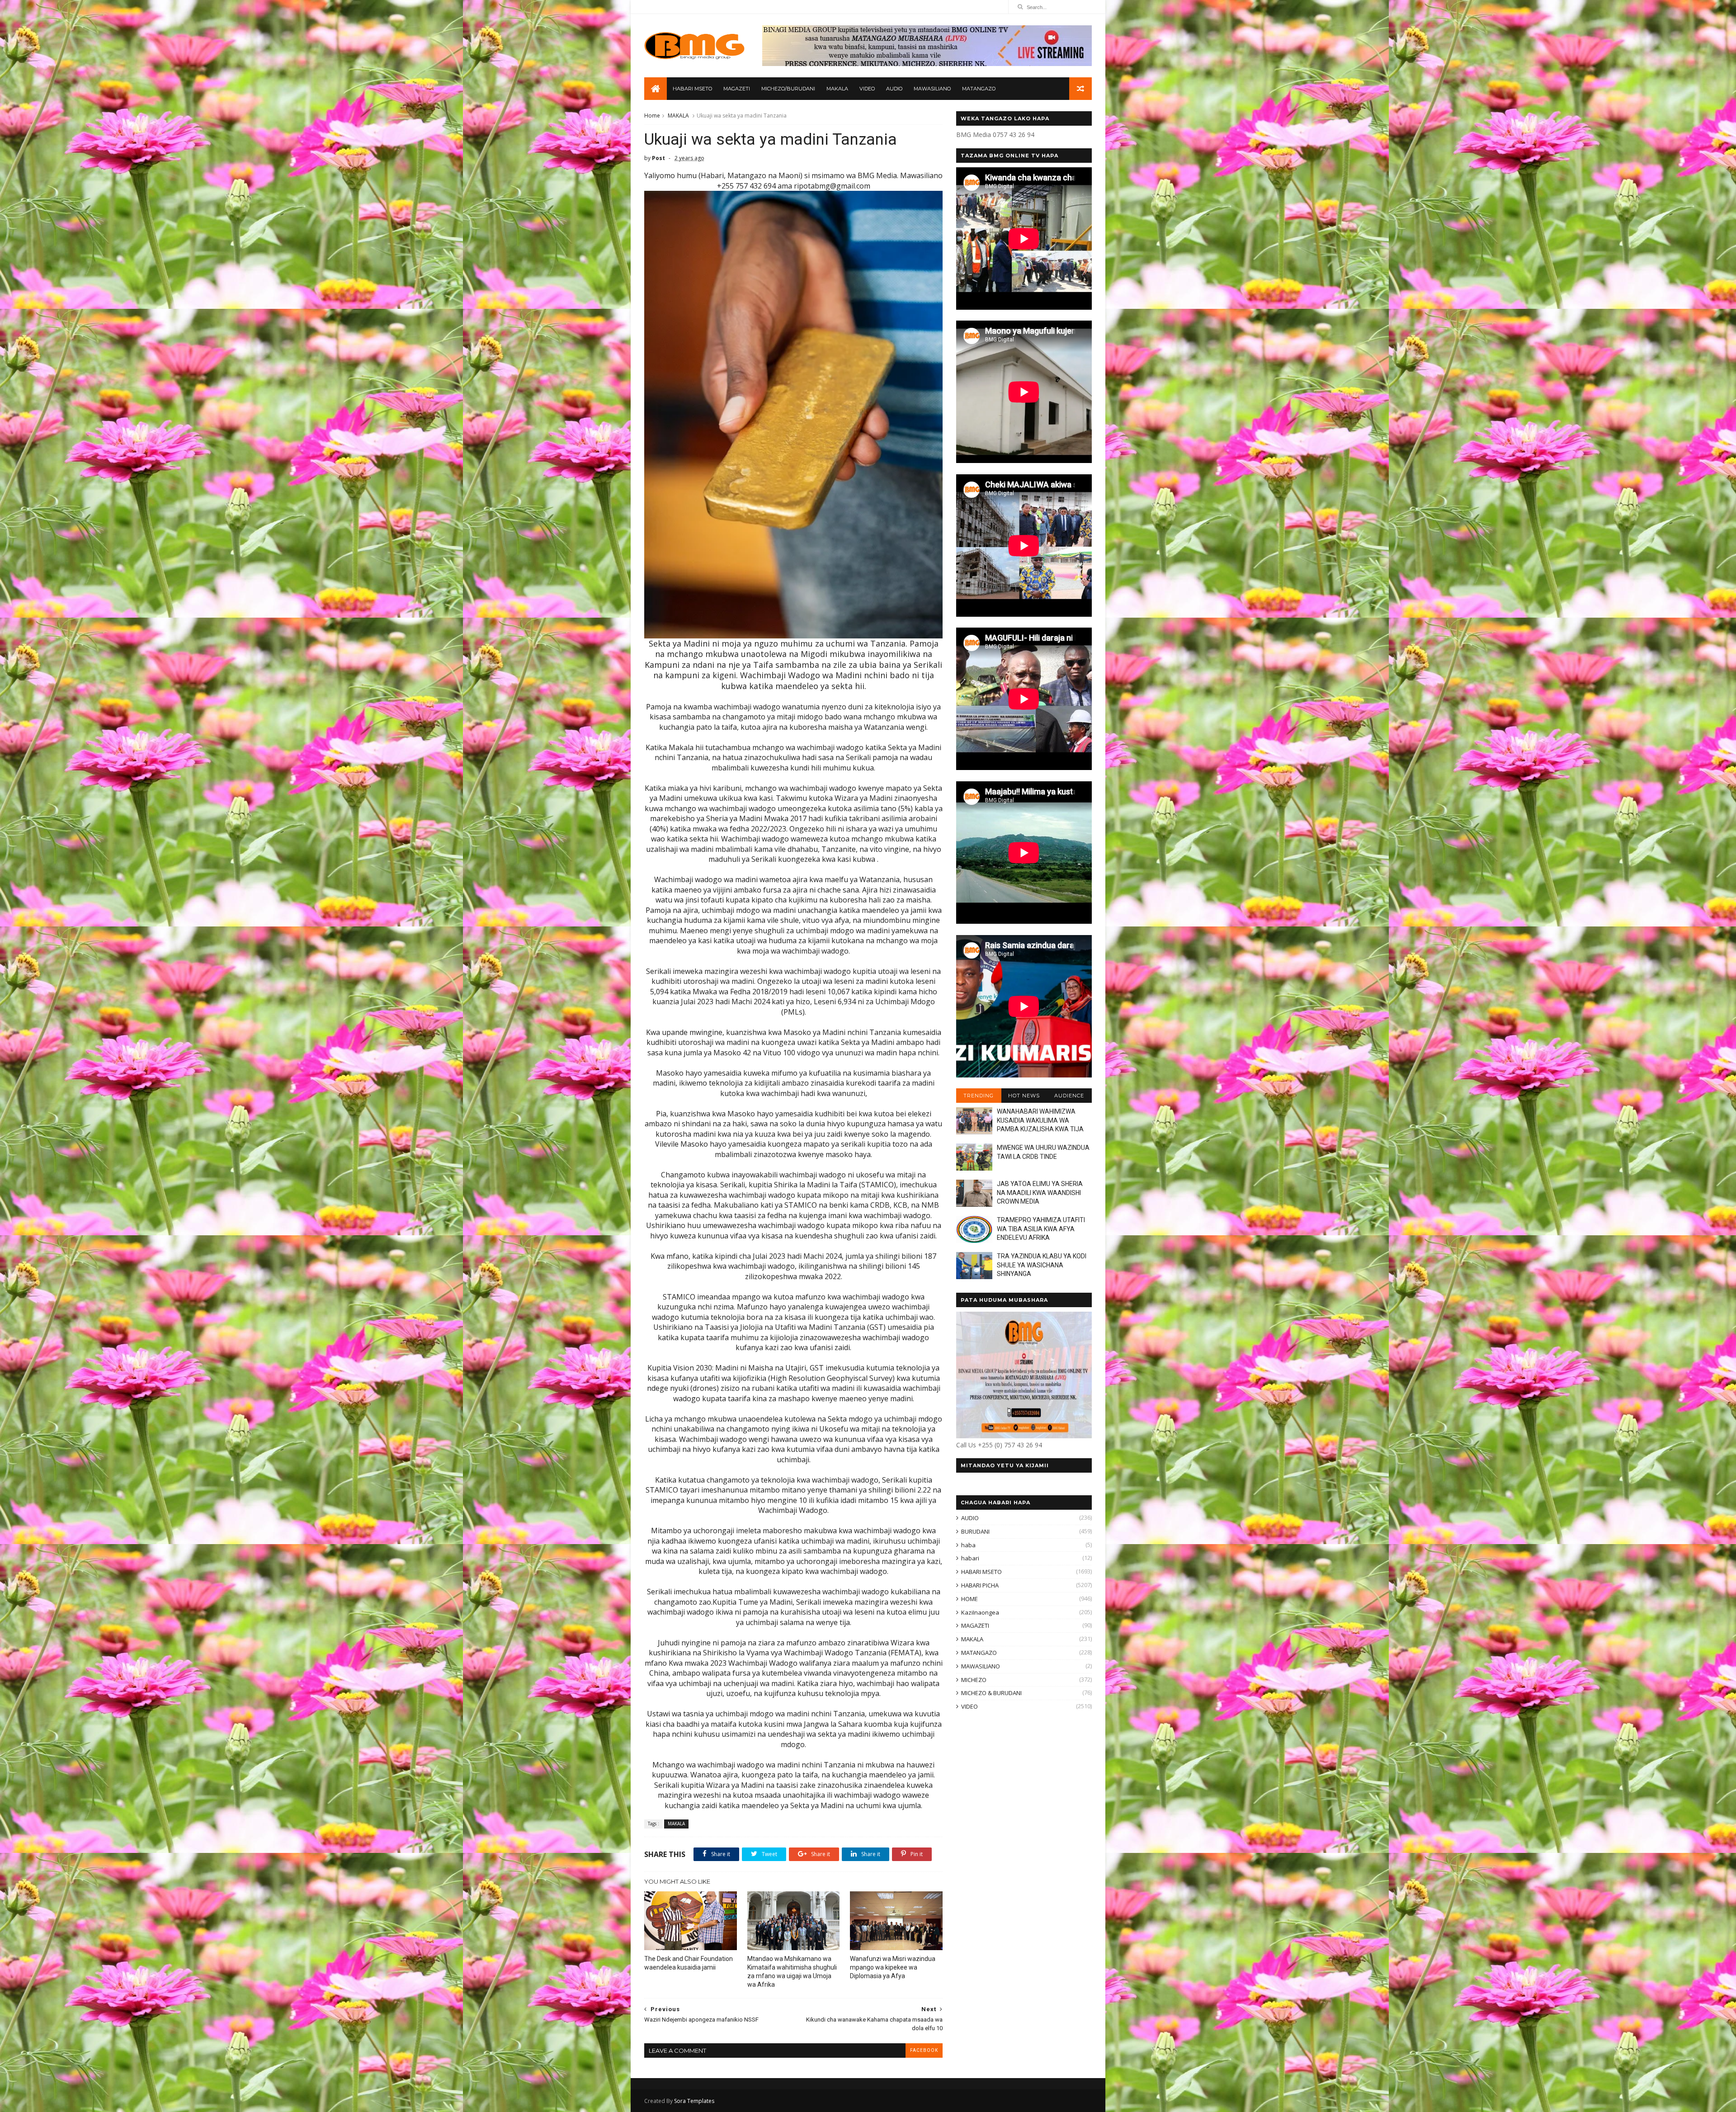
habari (970, 1558)
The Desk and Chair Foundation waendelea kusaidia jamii (689, 1963)
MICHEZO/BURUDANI (788, 89)
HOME (969, 1599)
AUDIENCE (1069, 1096)
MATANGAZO (979, 89)
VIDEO (867, 89)
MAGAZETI (737, 89)
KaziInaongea (980, 1612)
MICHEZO (974, 1680)
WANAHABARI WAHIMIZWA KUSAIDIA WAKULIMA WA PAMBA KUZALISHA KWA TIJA (1040, 1120)
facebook (924, 2050)
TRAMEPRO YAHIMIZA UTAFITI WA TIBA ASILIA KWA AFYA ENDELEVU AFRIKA (1041, 1229)
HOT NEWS (1024, 1096)
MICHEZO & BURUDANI (991, 1693)
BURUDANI (975, 1531)
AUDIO (894, 89)
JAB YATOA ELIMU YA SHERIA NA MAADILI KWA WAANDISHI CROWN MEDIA (1040, 1193)
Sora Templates (694, 2101)
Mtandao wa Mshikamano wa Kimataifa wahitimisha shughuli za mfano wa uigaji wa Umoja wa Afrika (792, 1972)
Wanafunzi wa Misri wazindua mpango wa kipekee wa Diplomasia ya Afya (893, 1967)
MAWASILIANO (932, 89)
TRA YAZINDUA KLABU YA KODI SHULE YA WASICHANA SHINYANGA (1042, 1265)
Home (652, 116)
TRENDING (979, 1096)
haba (968, 1545)
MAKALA (837, 89)
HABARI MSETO (692, 89)
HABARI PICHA (980, 1585)
